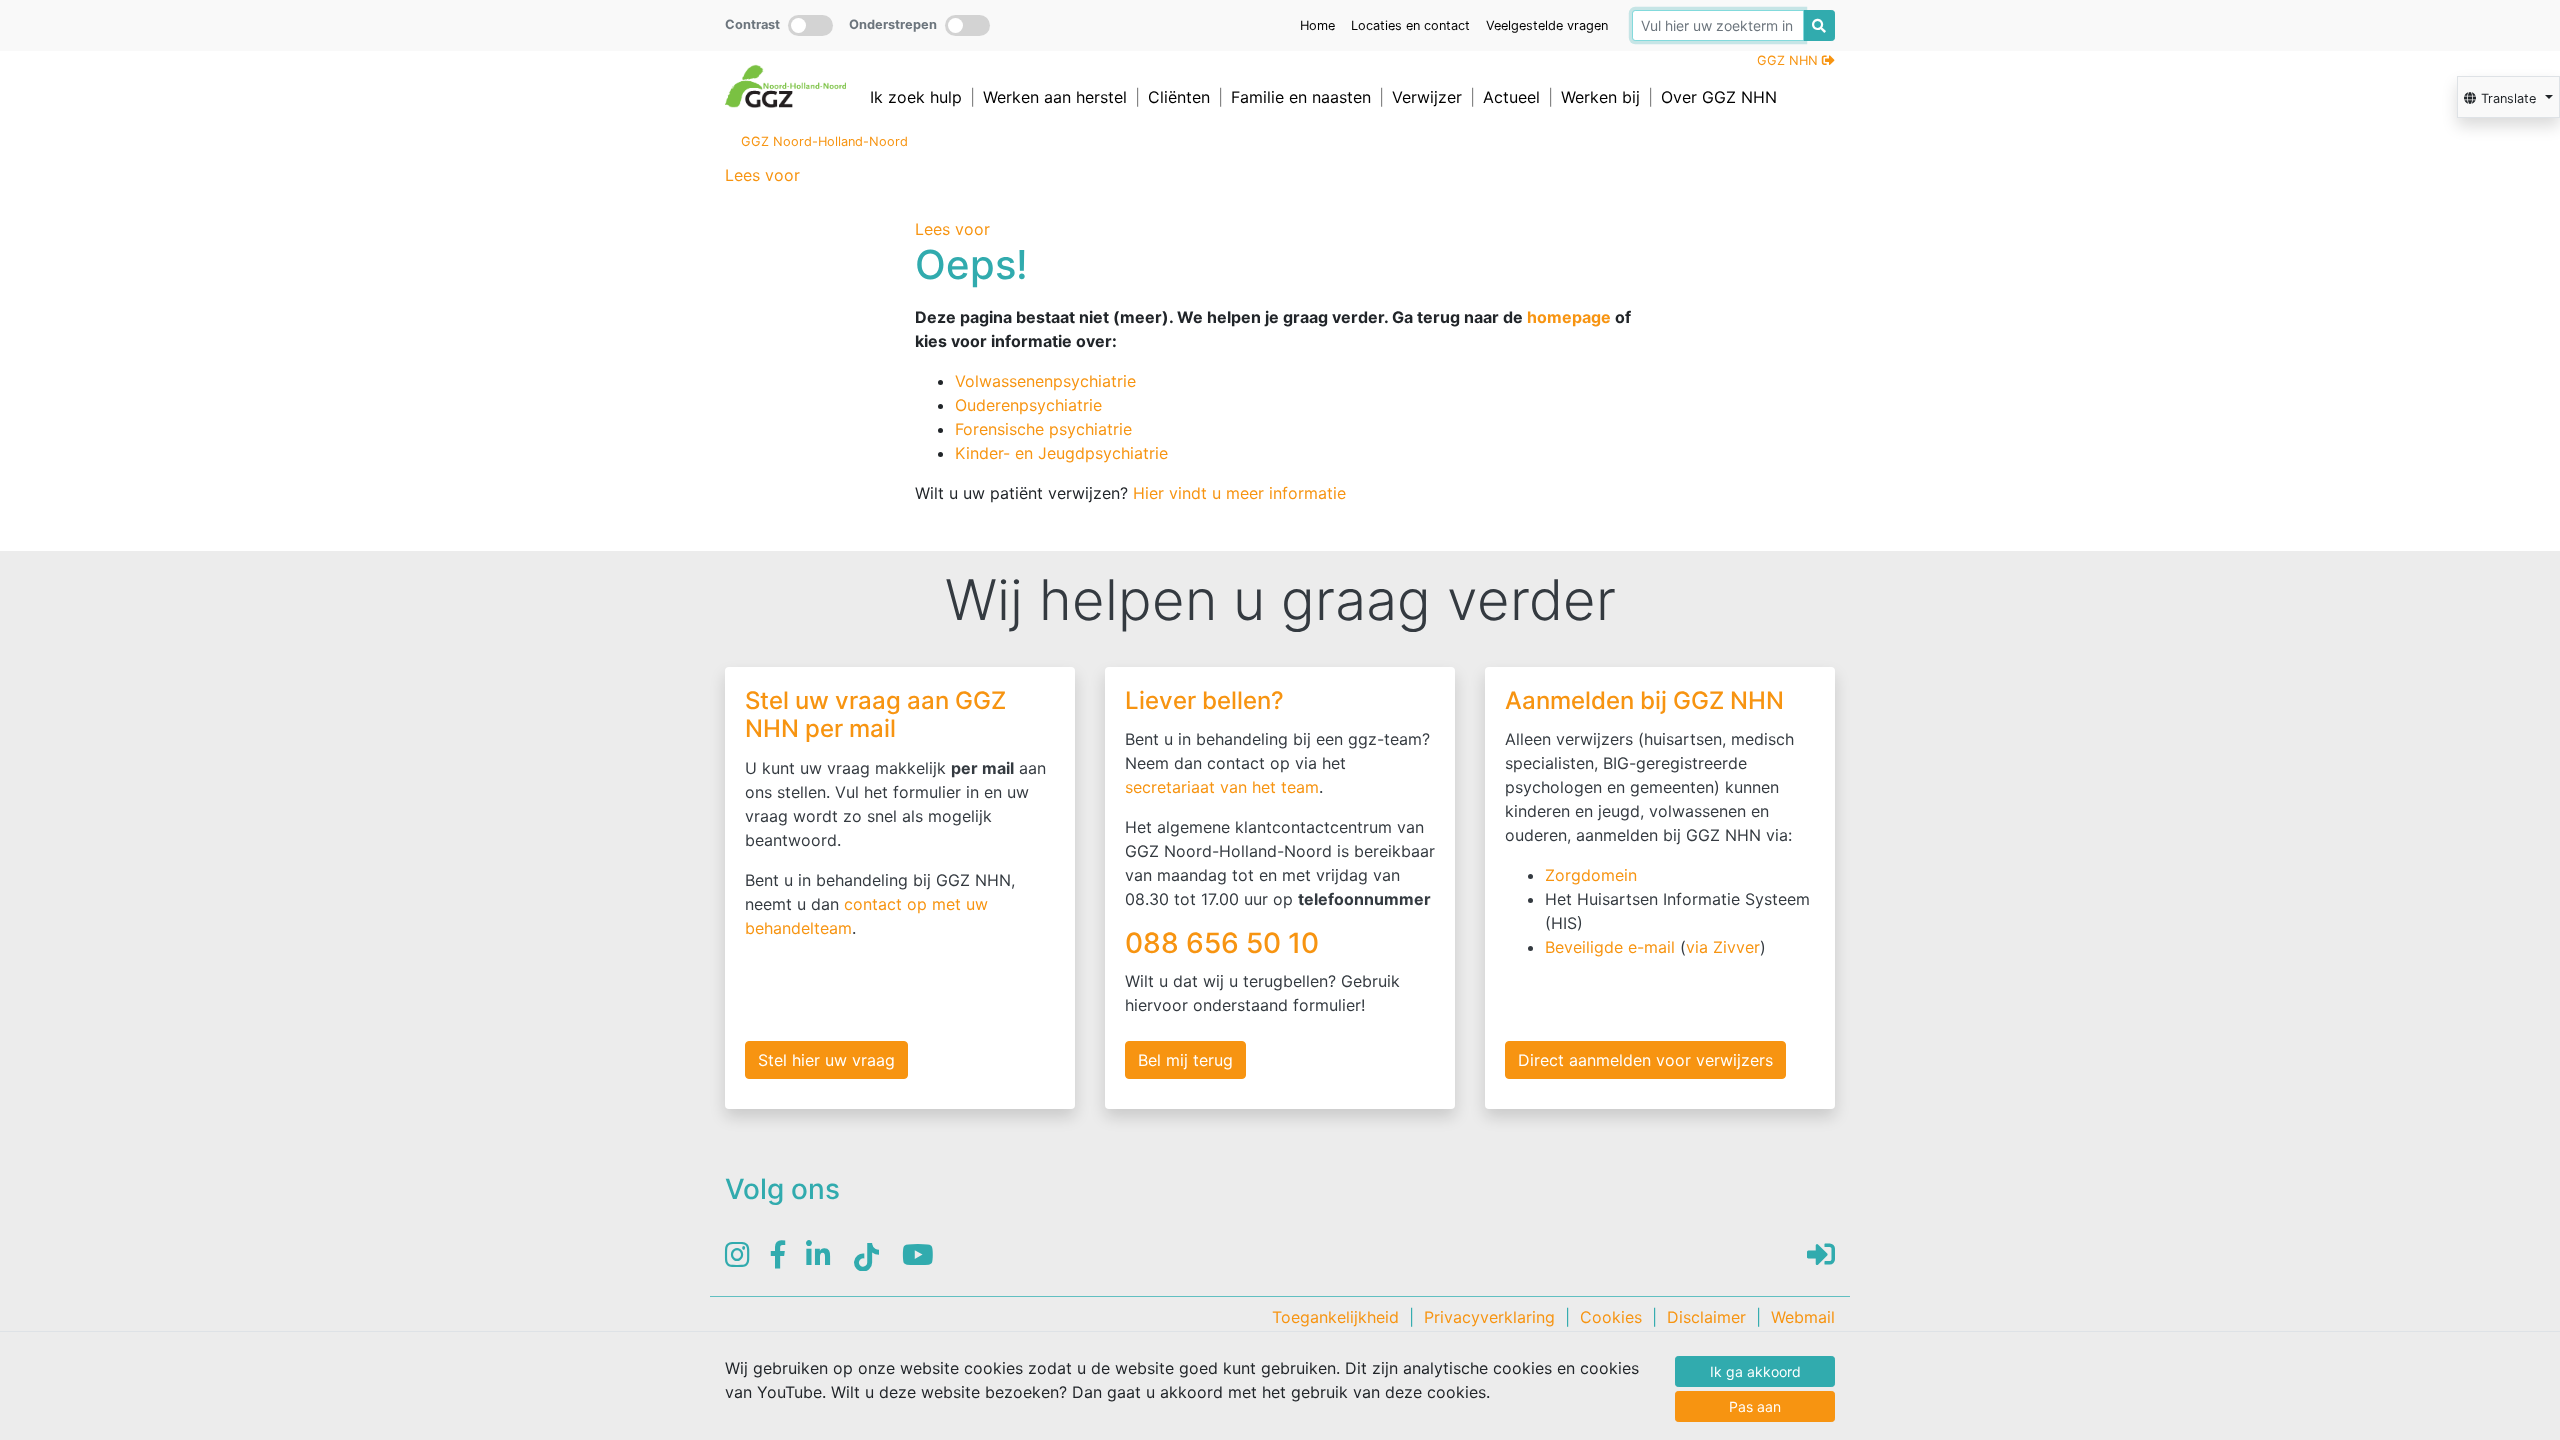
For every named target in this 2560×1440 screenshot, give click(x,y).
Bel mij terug (1185, 1060)
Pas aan (1755, 1406)
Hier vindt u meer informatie (1239, 493)
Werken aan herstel (1055, 97)
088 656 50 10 (1225, 943)
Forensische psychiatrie (1043, 429)
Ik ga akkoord (1755, 1371)
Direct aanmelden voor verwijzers (1645, 1060)
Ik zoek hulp (916, 97)
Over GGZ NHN (1719, 97)
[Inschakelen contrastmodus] (810, 25)
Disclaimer (1706, 1317)
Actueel (1511, 97)
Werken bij (1600, 97)
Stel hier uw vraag (826, 1060)
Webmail (1803, 1317)
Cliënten (1179, 97)
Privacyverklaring (1489, 1317)
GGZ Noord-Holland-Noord (824, 141)
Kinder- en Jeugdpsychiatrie (1061, 453)
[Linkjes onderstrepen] (967, 25)
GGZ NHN (1789, 60)
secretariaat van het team (1222, 787)
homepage (1569, 317)
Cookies (1611, 1317)
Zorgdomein (1591, 875)
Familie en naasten (1301, 97)
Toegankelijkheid (1335, 1317)
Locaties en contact (1410, 25)
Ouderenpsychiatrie (1028, 405)
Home (1317, 25)
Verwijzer (1427, 97)
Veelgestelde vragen (1547, 25)
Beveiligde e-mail (1610, 947)
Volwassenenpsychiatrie (1045, 381)
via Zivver (1723, 947)
